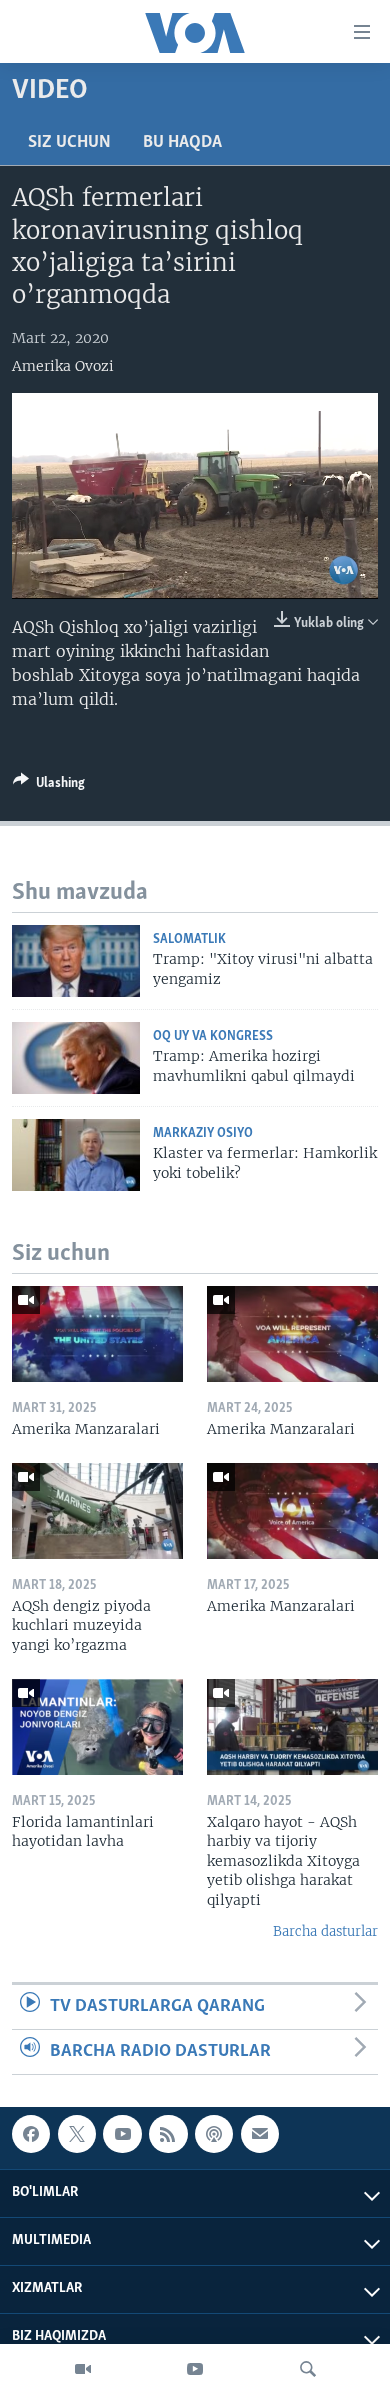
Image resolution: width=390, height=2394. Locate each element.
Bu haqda (182, 143)
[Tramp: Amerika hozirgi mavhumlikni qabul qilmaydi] (76, 1058)
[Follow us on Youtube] (122, 2134)
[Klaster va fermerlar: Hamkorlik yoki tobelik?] (76, 1155)
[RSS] (168, 2134)
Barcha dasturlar (325, 1931)
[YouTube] (195, 2369)
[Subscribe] (260, 2134)
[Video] (83, 2369)
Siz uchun (69, 143)
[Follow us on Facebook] (31, 2134)
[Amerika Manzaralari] (97, 1334)
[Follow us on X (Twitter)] (77, 2134)
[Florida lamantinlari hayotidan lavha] (97, 1727)
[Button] (49, 786)
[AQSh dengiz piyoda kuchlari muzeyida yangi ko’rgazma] (97, 1511)
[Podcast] (214, 2134)
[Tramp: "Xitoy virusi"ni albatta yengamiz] (76, 961)
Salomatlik (189, 939)
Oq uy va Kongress (213, 1036)
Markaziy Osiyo (203, 1133)
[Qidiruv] (308, 2369)
